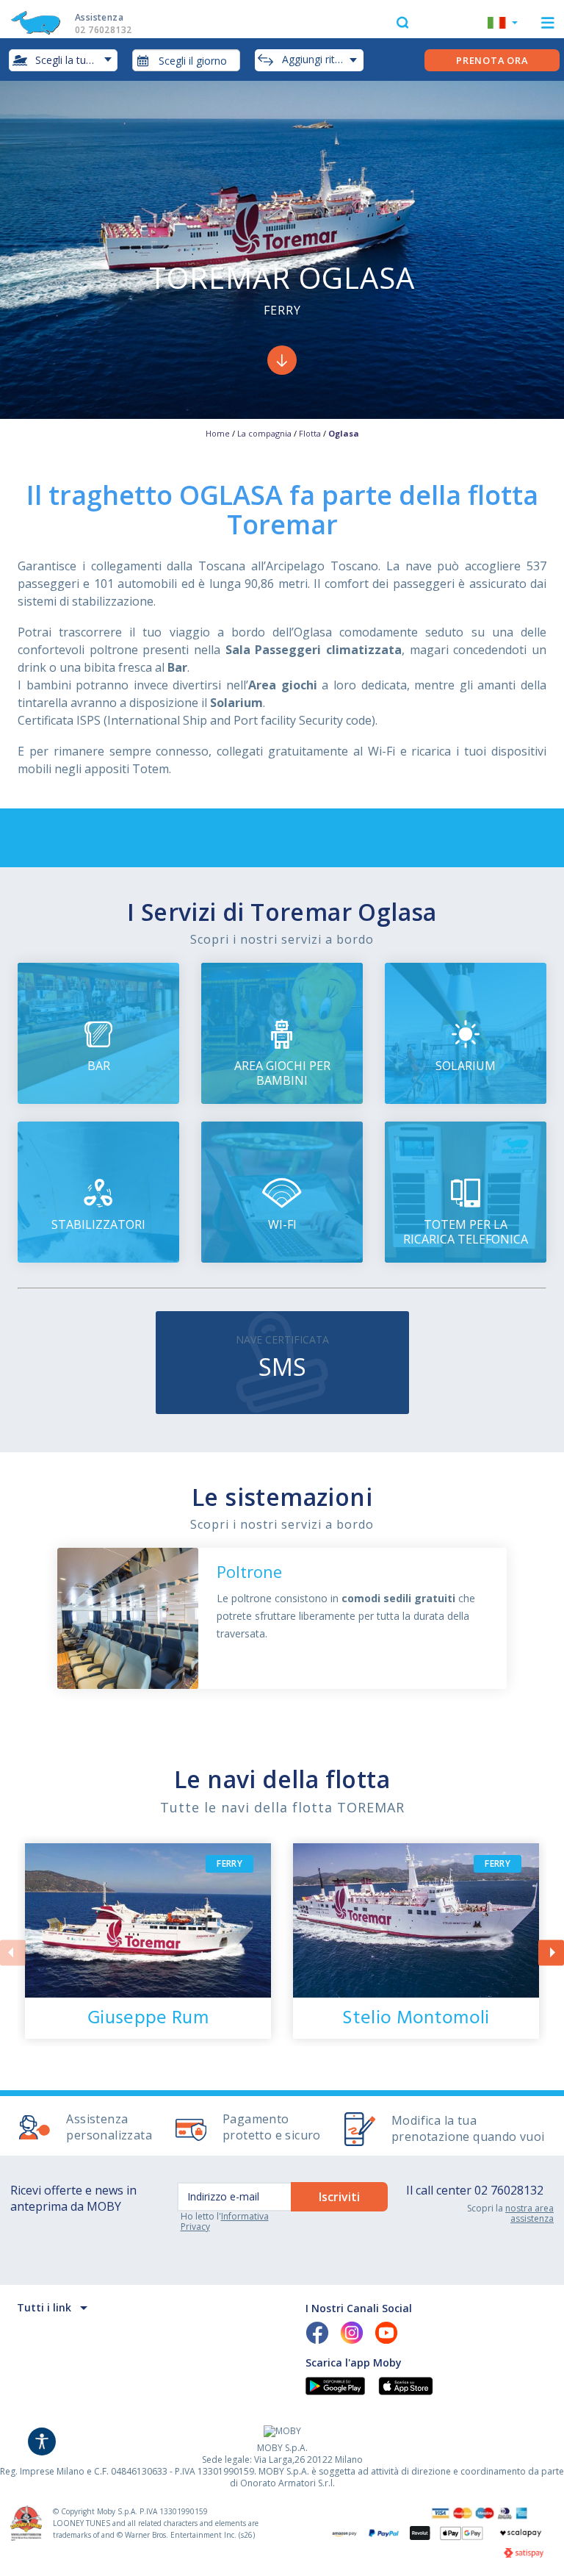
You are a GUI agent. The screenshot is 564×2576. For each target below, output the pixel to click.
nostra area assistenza (529, 2213)
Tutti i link (44, 2307)
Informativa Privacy (225, 2221)
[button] (503, 24)
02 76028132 (509, 2190)
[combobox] (187, 60)
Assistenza (103, 24)
